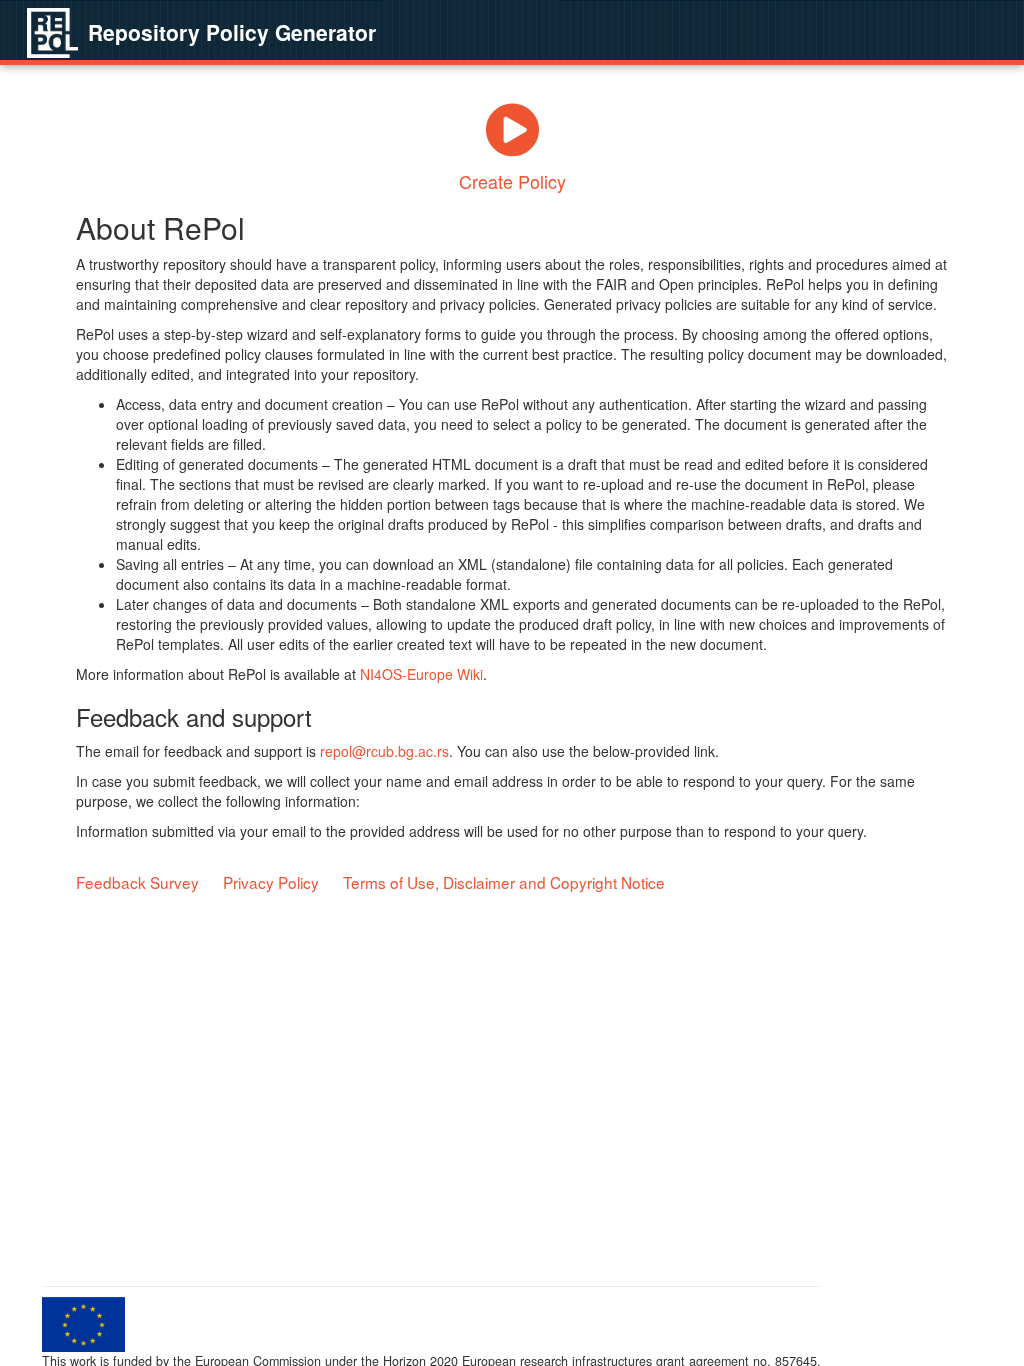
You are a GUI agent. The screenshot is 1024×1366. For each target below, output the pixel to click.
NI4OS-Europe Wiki (421, 674)
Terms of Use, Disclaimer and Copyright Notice (504, 882)
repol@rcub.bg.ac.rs (384, 751)
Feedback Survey (137, 882)
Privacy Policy (271, 882)
